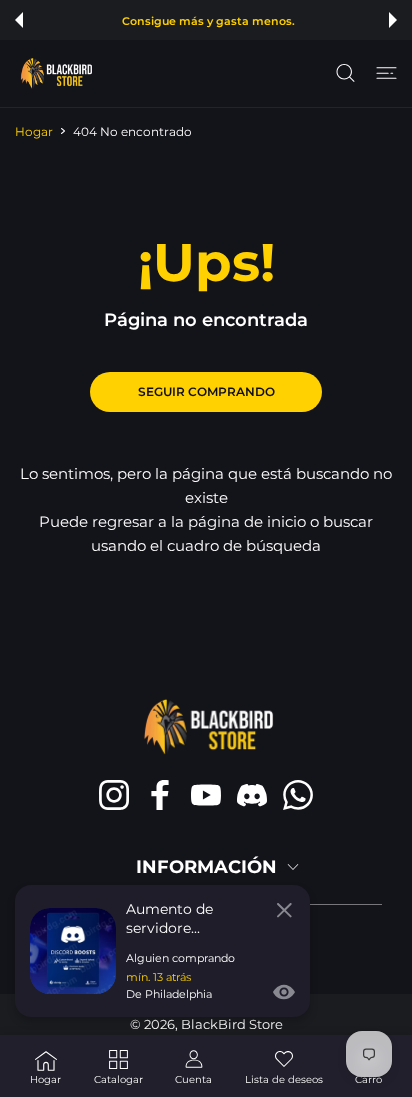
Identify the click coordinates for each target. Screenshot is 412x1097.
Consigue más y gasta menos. (208, 21)
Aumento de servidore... (169, 918)
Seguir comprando (206, 391)
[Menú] (386, 73)
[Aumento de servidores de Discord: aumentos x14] (73, 951)
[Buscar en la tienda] (345, 73)
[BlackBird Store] (55, 73)
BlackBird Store (232, 1024)
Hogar (34, 131)
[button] (19, 20)
